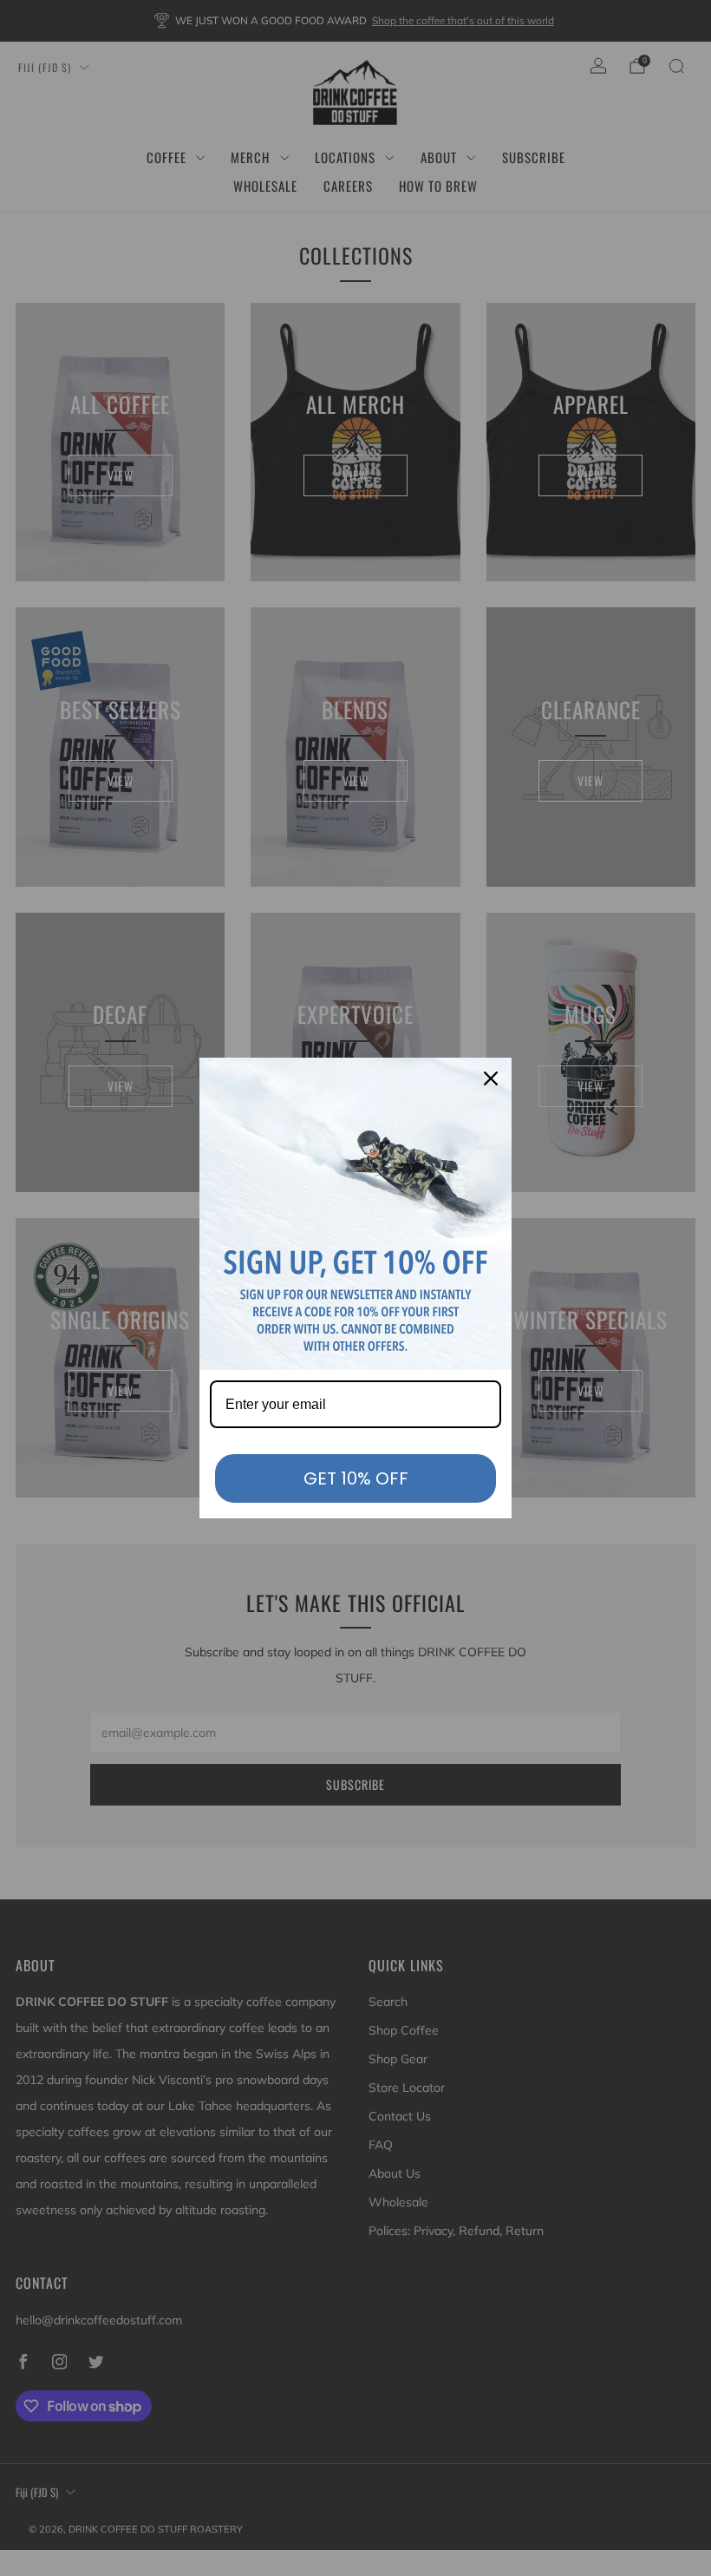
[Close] (491, 1078)
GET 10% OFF (356, 1478)
